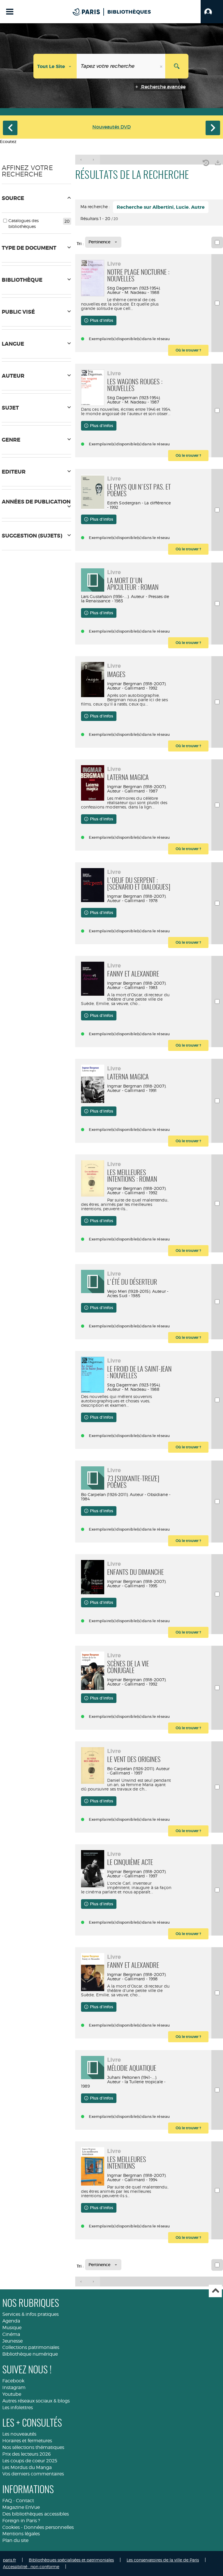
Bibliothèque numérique (30, 2354)
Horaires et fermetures (27, 2441)
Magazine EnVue (21, 2507)
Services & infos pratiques (30, 2314)
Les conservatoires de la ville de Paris (163, 2560)
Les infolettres (18, 2408)
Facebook (13, 2381)
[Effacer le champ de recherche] (162, 66)
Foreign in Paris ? (21, 2521)
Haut (215, 2291)
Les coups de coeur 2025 (30, 2461)
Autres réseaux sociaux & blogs (36, 2401)
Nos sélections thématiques (33, 2447)
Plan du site (15, 2540)
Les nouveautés (19, 2434)
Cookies (11, 2527)
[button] (212, 12)
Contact (25, 2501)
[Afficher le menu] (10, 12)
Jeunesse (12, 2341)
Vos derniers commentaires (33, 2474)
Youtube (12, 2394)
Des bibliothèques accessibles (36, 2514)
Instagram (14, 2387)
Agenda (11, 2321)
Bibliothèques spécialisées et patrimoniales (71, 2560)
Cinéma (11, 2334)
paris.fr (9, 2560)
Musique (12, 2328)
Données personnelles (49, 2527)
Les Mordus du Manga (27, 2467)
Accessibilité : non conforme (31, 2567)
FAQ (7, 2501)
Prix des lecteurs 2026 (27, 2454)
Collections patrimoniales (31, 2347)
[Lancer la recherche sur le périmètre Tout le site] (177, 66)
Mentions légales (21, 2534)
